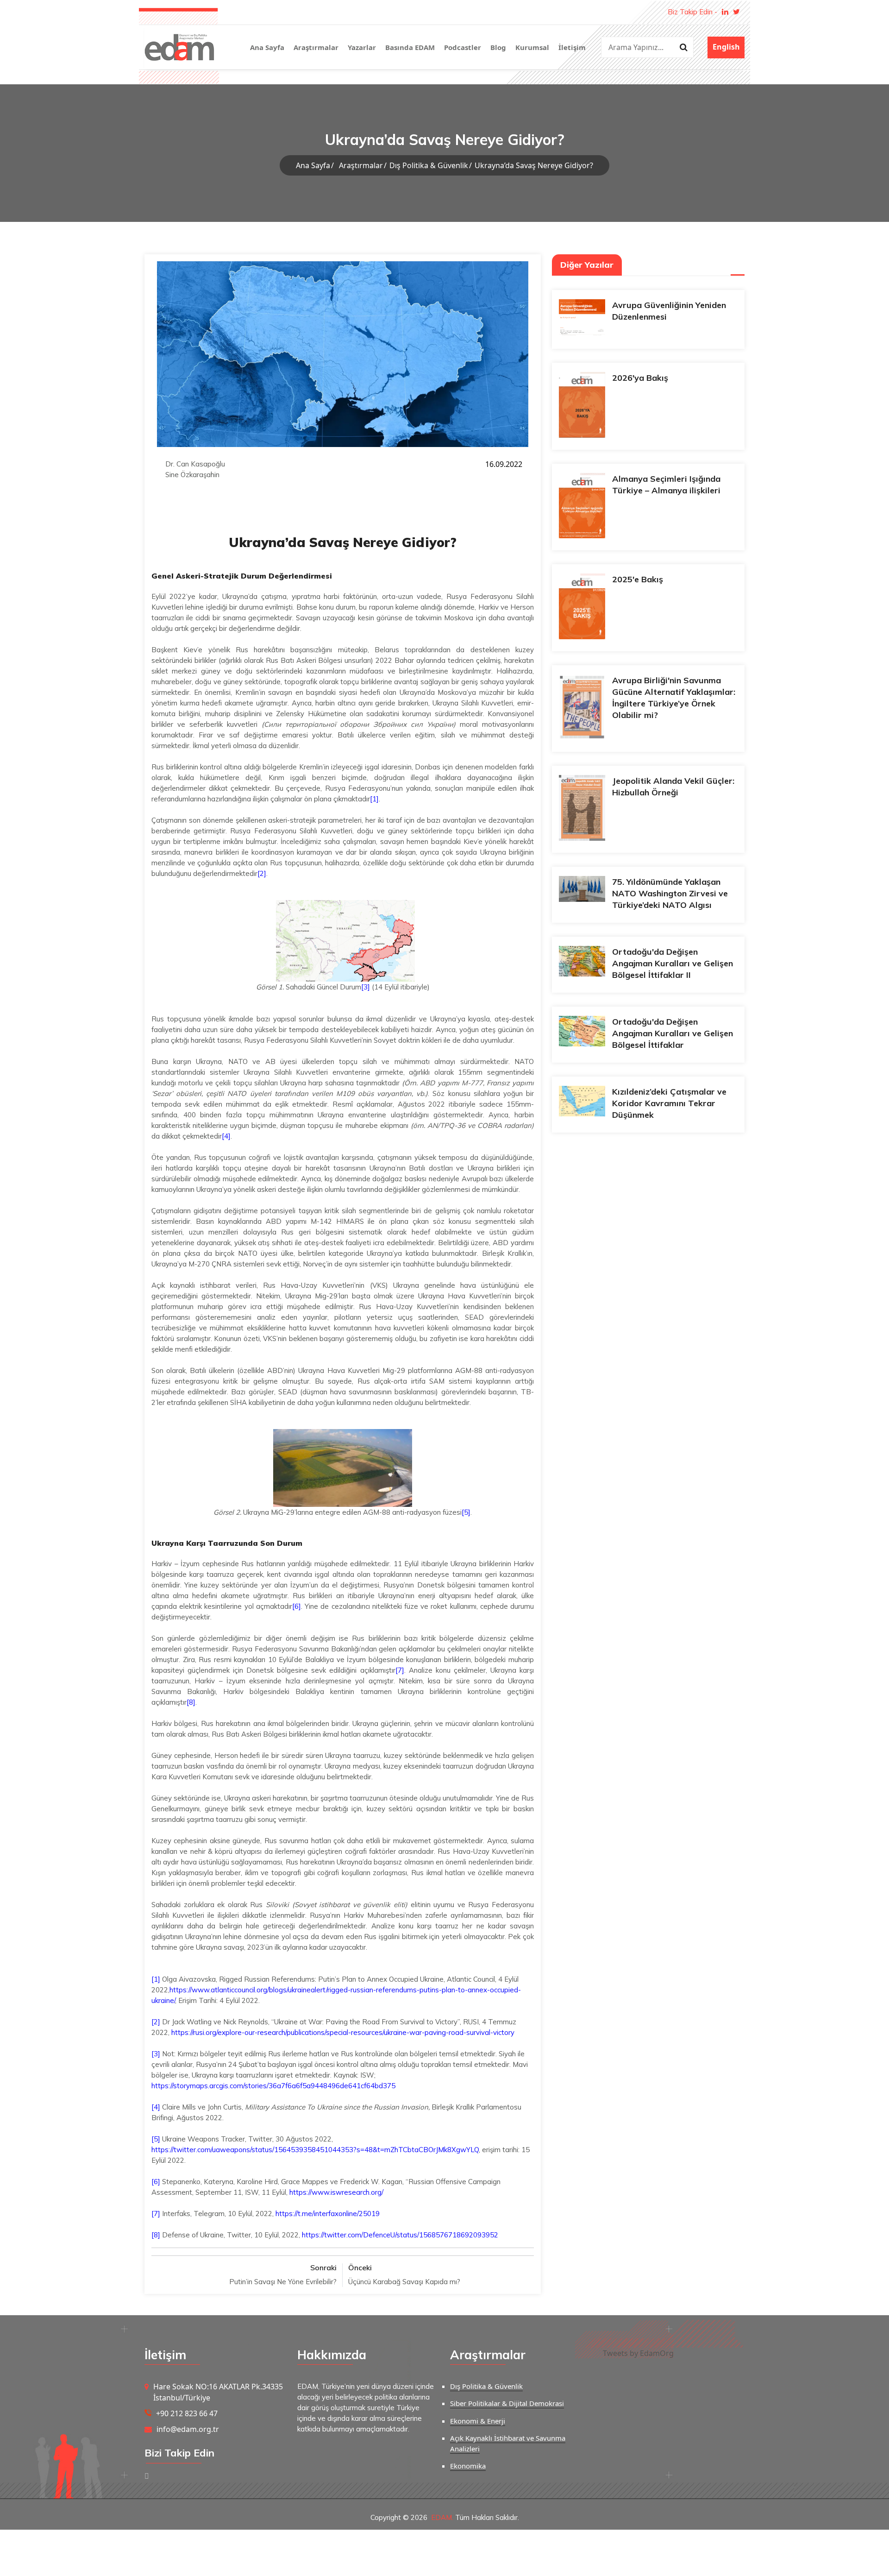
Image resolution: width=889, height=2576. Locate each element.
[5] (466, 1512)
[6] (297, 1606)
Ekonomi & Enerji (478, 2421)
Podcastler (463, 47)
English (726, 47)
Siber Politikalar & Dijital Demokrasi (507, 2403)
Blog (498, 47)
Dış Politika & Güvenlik (429, 165)
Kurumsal (532, 47)
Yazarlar (362, 47)
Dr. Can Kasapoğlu (195, 464)
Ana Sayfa (267, 47)
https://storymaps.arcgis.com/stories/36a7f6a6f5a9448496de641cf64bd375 (273, 2086)
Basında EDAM (410, 47)
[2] (262, 873)
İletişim (572, 47)
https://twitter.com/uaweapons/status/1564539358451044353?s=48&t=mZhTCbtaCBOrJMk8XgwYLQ (315, 2150)
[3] (366, 987)
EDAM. (442, 2517)
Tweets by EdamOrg (638, 2353)
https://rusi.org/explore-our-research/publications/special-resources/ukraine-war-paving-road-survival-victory (343, 2032)
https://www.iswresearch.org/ (336, 2192)
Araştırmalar (316, 47)
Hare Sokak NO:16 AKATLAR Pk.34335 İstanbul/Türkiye (218, 2392)
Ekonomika (468, 2466)
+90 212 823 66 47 (187, 2413)
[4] (226, 1136)
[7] (400, 1670)
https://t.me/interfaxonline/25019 (328, 2214)
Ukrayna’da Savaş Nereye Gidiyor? (534, 165)
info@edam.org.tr (188, 2429)
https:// (181, 1990)
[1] (374, 799)
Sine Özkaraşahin (192, 475)
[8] (191, 1702)
